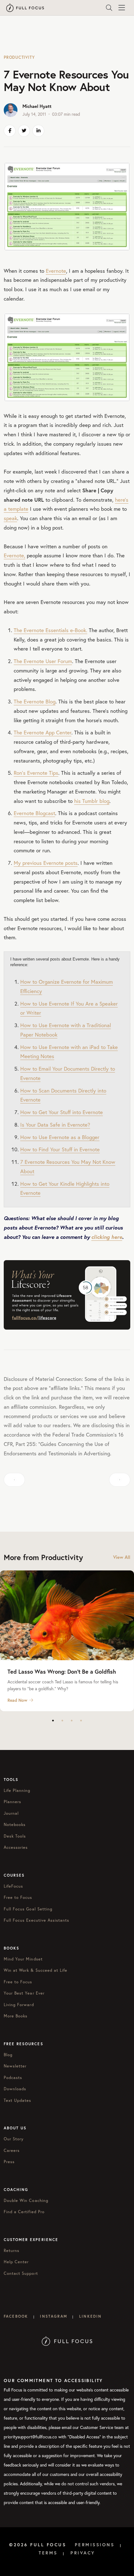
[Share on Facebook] (10, 131)
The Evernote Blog (35, 701)
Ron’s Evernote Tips (36, 773)
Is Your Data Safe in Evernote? (55, 1125)
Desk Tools (15, 1836)
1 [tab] (53, 1721)
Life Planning (17, 1790)
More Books (16, 2016)
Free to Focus (18, 1897)
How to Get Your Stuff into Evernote (62, 1112)
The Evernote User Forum (43, 661)
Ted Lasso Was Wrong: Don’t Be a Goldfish (62, 1671)
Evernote (56, 271)
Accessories (16, 1847)
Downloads (15, 2089)
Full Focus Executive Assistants (36, 1920)
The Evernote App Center (43, 732)
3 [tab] (72, 1721)
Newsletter (15, 2066)
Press (9, 2162)
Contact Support (21, 2273)
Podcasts (13, 2078)
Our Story (14, 2139)
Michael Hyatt (37, 106)
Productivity (19, 57)
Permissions (95, 2545)
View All (122, 1557)
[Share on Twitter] (24, 131)
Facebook (16, 2316)
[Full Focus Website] (67, 2341)
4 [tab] (81, 1721)
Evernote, (14, 555)
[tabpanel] (67, 1641)
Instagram (53, 2316)
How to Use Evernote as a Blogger (60, 1137)
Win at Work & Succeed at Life (36, 1970)
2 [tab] (62, 1721)
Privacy (83, 2553)
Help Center (16, 2262)
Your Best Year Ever (24, 1993)
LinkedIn (90, 2316)
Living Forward (19, 2005)
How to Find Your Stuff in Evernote (60, 1149)
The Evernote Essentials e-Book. (50, 630)
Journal (11, 1813)
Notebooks (15, 1825)
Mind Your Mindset (23, 1959)
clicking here (107, 1237)
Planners (12, 1802)
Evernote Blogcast (34, 813)
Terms (48, 2553)
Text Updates (17, 2100)
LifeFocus (13, 1886)
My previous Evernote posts (46, 863)
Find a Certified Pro (24, 2212)
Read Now (17, 1700)
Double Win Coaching (26, 2201)
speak (10, 518)
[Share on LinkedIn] (38, 131)
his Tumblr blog (92, 801)
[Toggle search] (109, 8)
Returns (12, 2251)
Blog (8, 2055)
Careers (12, 2150)
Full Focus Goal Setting (28, 1909)
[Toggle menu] (122, 8)
